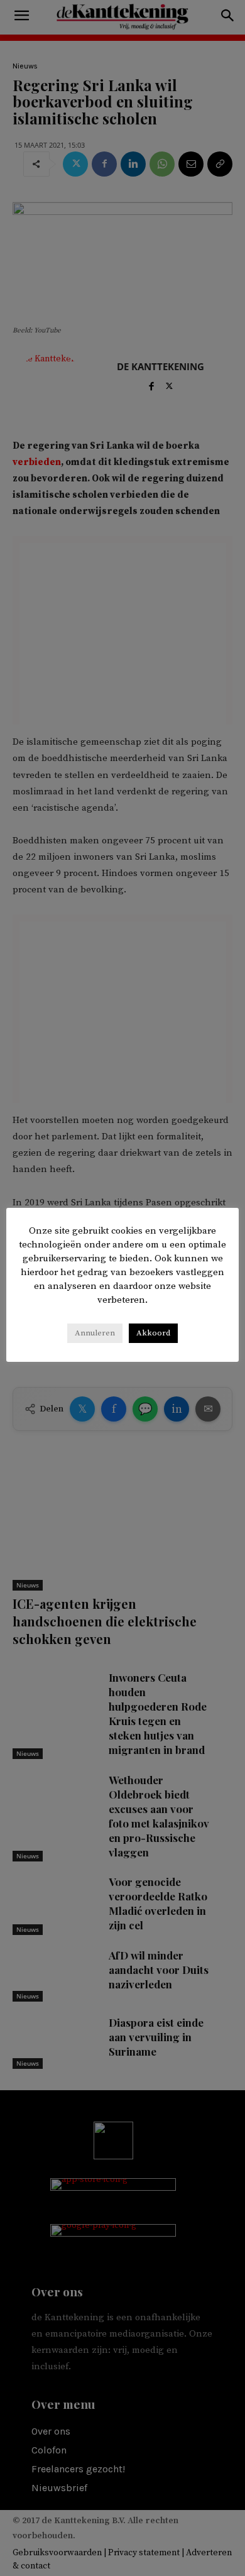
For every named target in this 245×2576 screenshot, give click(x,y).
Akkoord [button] (153, 1333)
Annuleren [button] (95, 1333)
